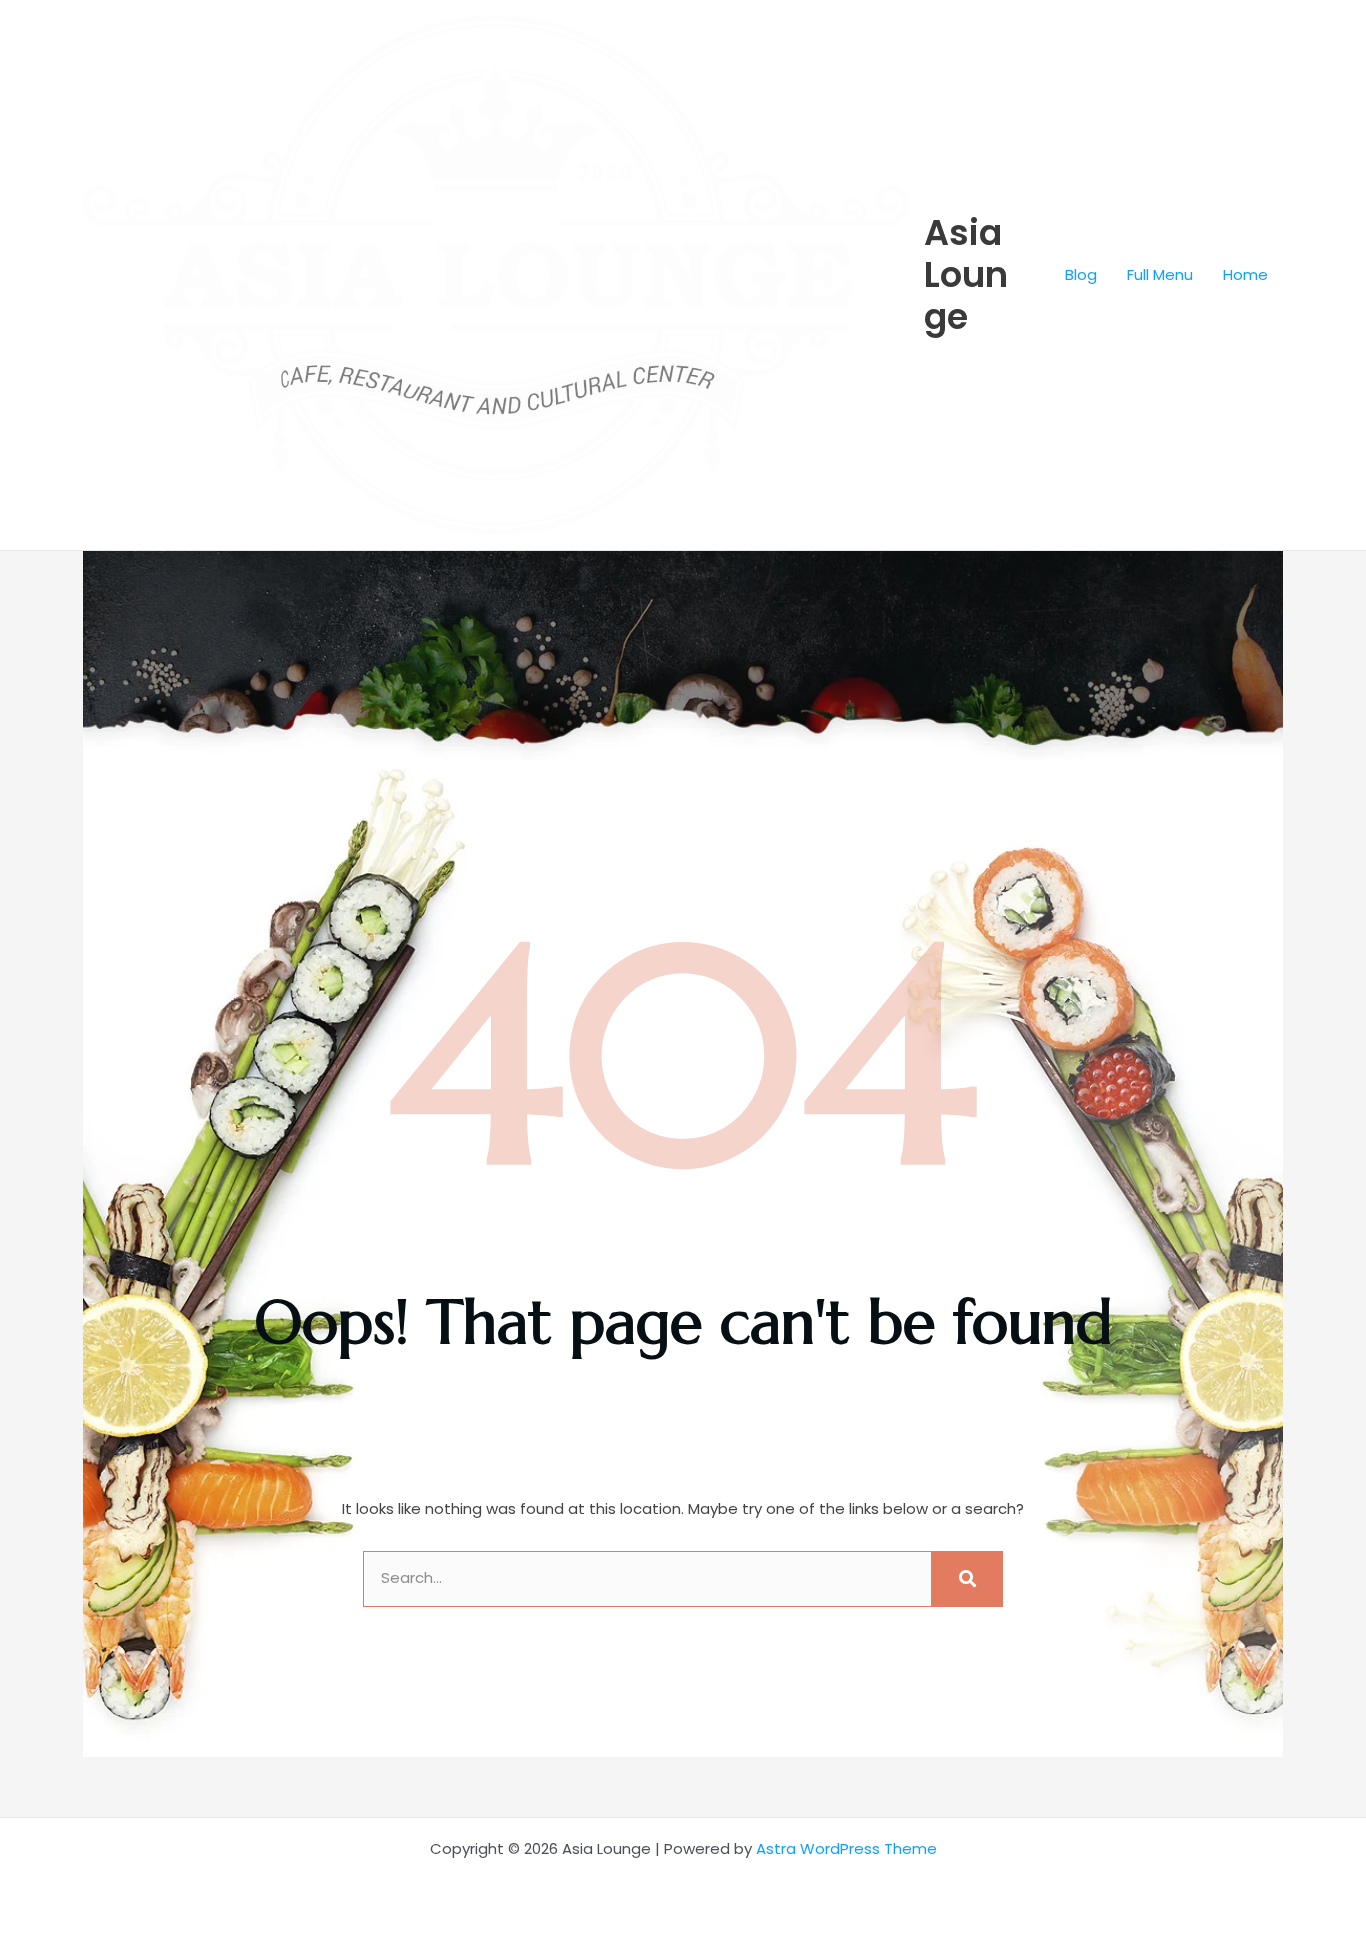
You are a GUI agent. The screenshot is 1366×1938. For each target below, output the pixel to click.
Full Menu (1160, 274)
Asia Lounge (966, 274)
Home (1245, 274)
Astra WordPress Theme (846, 1848)
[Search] (966, 1579)
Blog (1081, 274)
